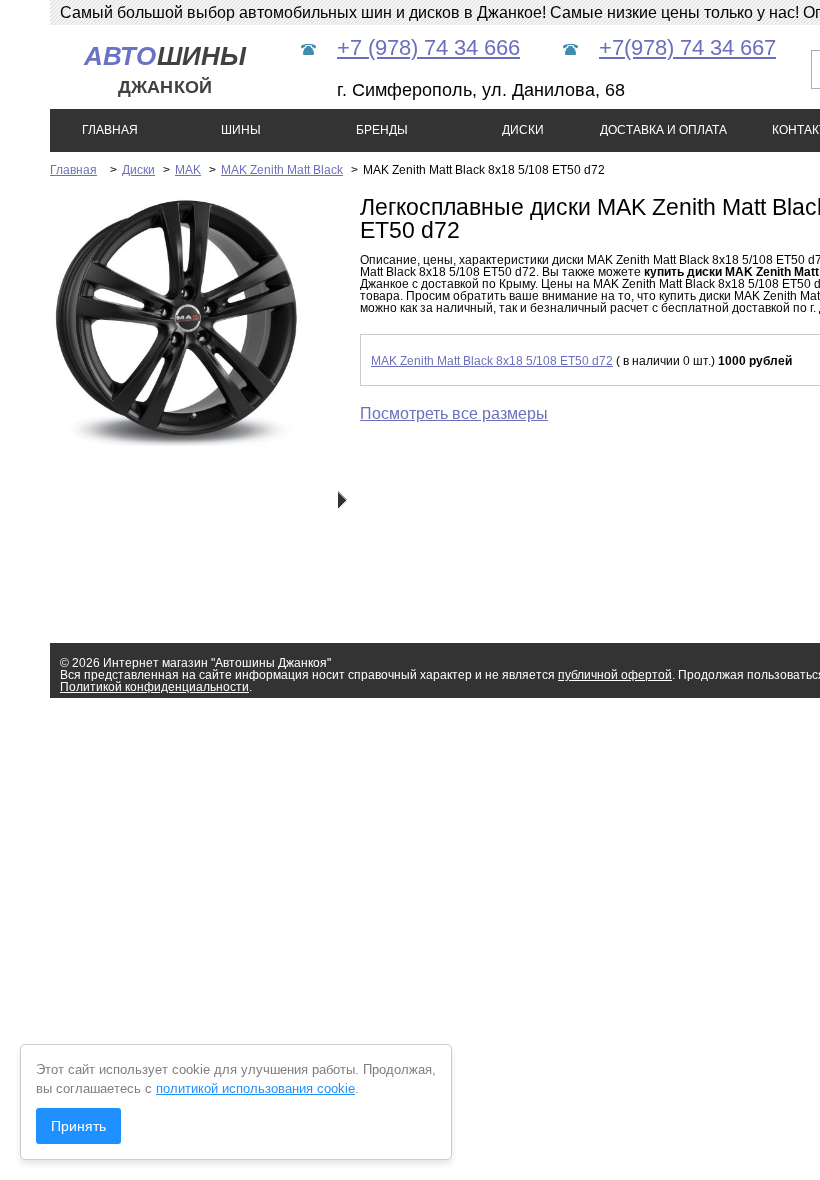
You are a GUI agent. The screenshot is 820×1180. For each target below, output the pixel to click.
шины (165, 69)
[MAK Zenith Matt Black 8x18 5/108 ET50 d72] (175, 442)
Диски (138, 170)
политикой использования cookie (255, 1088)
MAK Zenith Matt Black (282, 170)
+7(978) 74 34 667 (687, 47)
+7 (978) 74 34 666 (428, 47)
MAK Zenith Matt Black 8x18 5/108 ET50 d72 (492, 361)
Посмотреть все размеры (454, 413)
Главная (73, 170)
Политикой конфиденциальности (154, 687)
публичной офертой (615, 675)
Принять (78, 1126)
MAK (188, 170)
